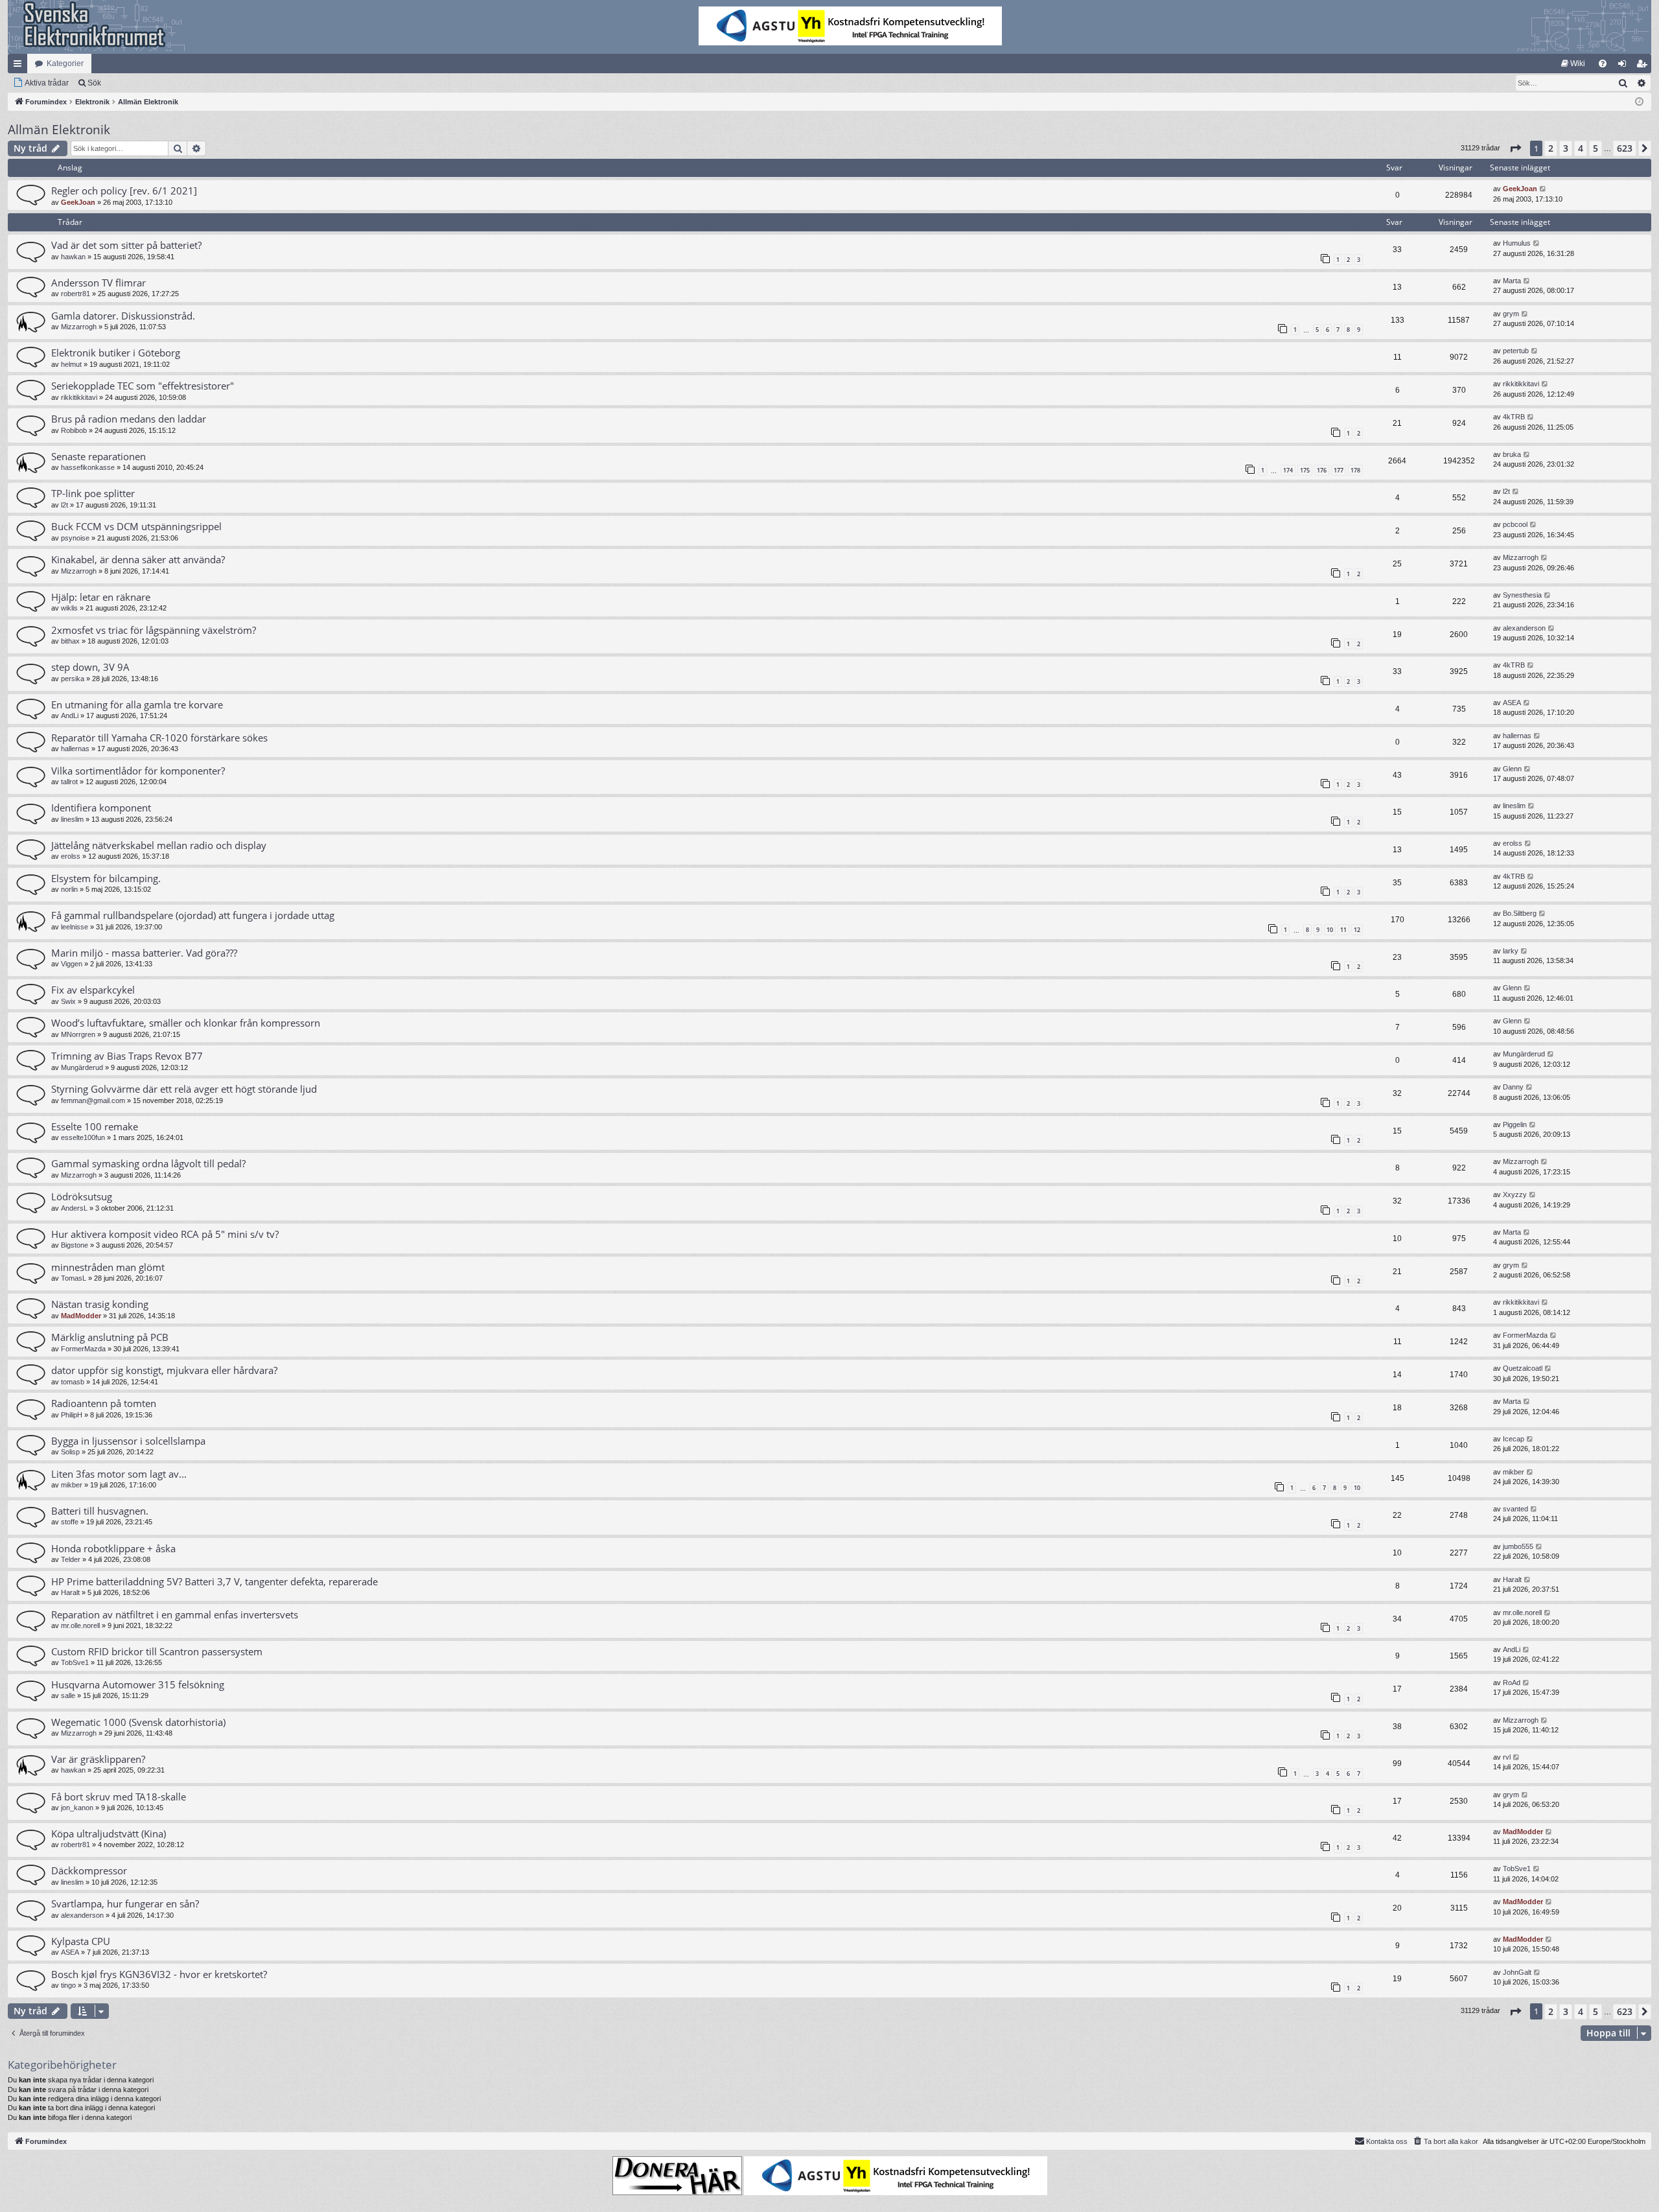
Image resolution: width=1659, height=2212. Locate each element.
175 (1305, 470)
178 (1355, 470)
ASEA (1512, 703)
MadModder (81, 1316)
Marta (1512, 281)
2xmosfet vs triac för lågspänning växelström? (154, 630)
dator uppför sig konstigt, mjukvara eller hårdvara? (164, 1370)
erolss (71, 856)
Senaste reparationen (99, 456)
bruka (1512, 454)
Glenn (1512, 769)
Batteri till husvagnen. (100, 1511)
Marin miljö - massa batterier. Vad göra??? (144, 953)
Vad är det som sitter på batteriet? (126, 245)
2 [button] (1551, 148)
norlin (69, 889)
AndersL (74, 1208)
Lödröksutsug (82, 1196)
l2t (64, 505)
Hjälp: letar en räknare (101, 597)
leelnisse (75, 927)
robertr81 (75, 294)
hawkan (73, 257)
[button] (1515, 148)
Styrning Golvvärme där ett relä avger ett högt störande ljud (184, 1089)
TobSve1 (75, 1662)
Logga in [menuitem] (1625, 66)
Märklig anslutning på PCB (110, 1337)
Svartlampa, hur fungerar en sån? (125, 1903)
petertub (1516, 351)
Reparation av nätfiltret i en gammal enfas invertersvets (175, 1614)
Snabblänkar (20, 66)
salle (68, 1695)
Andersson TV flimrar (99, 283)
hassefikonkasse (88, 467)
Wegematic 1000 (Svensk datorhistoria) (138, 1722)
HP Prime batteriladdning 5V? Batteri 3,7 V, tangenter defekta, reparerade (215, 1581)
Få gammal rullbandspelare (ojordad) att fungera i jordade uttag (193, 915)
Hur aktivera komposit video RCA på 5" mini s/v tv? (165, 1234)
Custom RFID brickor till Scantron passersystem (157, 1651)
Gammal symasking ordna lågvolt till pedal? (148, 1163)
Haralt (70, 1592)
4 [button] (1581, 148)
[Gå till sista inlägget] (1543, 189)
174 (1288, 470)
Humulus (1517, 243)
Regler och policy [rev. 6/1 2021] (124, 191)
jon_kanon (77, 1808)
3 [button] (1566, 148)
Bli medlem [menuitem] (1644, 66)
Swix (68, 1001)
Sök (94, 83)
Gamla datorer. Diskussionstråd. (123, 316)
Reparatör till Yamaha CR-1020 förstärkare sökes (159, 738)
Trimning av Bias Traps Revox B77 (127, 1056)
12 (1357, 930)
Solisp (70, 1452)
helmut (71, 364)
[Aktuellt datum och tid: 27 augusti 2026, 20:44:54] (1639, 102)
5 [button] (1595, 148)
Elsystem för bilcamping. (106, 878)
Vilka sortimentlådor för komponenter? (138, 771)
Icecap (1514, 1439)
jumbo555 (1518, 1546)
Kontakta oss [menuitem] (1387, 2141)
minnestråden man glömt (108, 1267)
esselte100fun (83, 1137)
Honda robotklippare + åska (113, 1548)
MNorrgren (78, 1034)
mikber (72, 1485)
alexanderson (1524, 628)
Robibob (74, 430)
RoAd (1512, 1682)
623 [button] (1625, 148)
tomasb (73, 1382)
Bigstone (75, 1245)
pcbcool (1515, 524)
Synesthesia (1522, 595)
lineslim (72, 819)
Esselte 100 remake (95, 1126)
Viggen (72, 964)
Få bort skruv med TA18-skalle (119, 1797)
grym (1511, 314)
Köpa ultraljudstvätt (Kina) (109, 1834)
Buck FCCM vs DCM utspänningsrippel (136, 526)
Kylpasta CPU (81, 1941)
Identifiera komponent (101, 808)
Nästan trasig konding (100, 1304)
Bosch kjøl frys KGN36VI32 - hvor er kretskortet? (159, 1974)
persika (73, 679)
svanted (1515, 1509)
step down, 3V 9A (90, 667)
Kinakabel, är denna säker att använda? (138, 559)
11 (1343, 930)
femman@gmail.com (93, 1100)
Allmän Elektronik (59, 130)
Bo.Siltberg (1520, 913)
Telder (71, 1559)
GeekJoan (78, 202)
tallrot (69, 782)
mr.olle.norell (80, 1625)
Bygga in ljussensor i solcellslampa (128, 1441)
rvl (1507, 1757)
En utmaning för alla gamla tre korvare (137, 704)
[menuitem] (1573, 64)
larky (1511, 951)
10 (1330, 930)
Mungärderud (82, 1067)
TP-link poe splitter (93, 493)
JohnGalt (1517, 1972)
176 (1322, 470)
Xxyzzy (1515, 1194)
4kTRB (1514, 417)
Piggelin (1515, 1124)
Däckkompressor (89, 1870)
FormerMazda (83, 1349)
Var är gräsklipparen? (98, 1759)
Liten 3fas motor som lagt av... (119, 1474)
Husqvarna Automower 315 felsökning (138, 1684)
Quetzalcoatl (1523, 1368)
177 (1339, 470)
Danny (1513, 1087)
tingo (68, 1985)
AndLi (70, 716)
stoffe (70, 1522)
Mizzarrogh (79, 327)
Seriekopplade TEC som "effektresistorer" (143, 386)
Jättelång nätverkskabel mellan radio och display (159, 845)
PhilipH (72, 1415)
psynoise (75, 538)
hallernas (75, 749)
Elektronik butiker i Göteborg (116, 353)
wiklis (69, 608)
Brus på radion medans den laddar (129, 419)
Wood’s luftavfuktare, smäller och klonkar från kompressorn (186, 1023)
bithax (70, 641)
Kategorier (65, 64)
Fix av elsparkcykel (93, 990)
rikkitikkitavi (79, 397)
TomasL (74, 1278)
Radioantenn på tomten (104, 1403)
